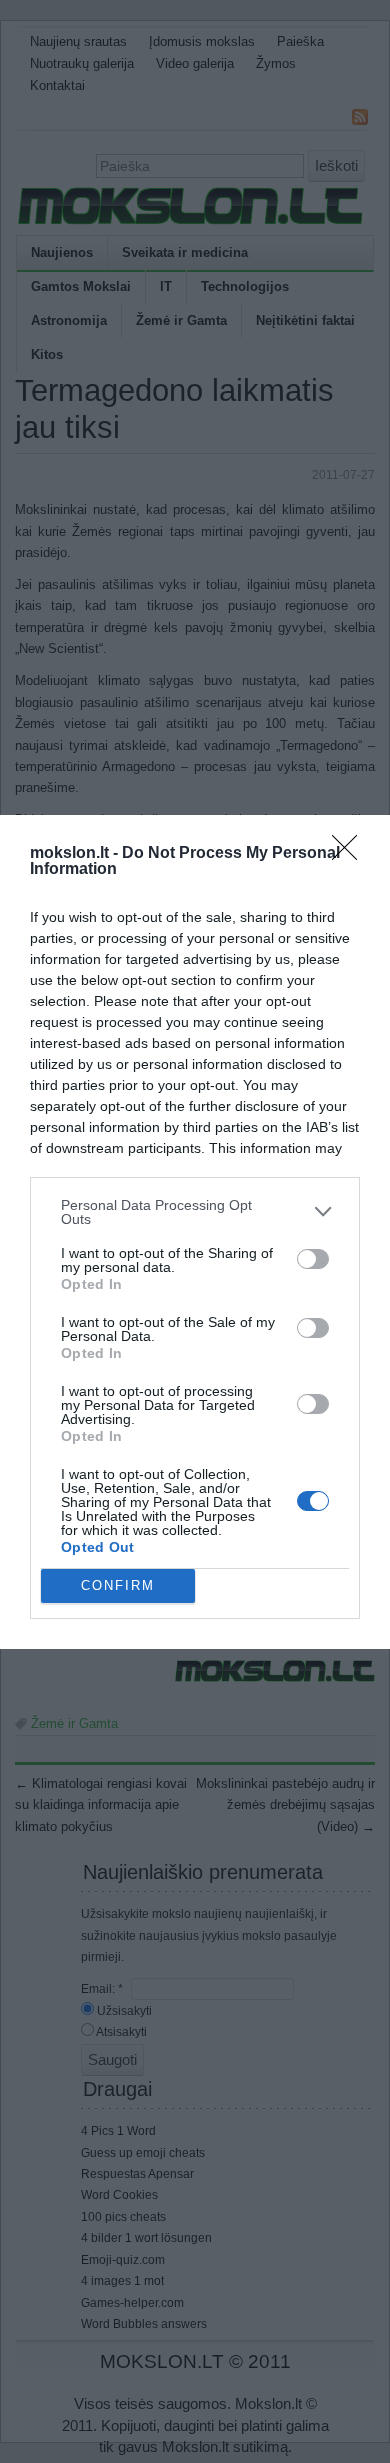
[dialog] (195, 1232)
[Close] (351, 854)
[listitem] (195, 1212)
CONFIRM (118, 1585)
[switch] (313, 1259)
